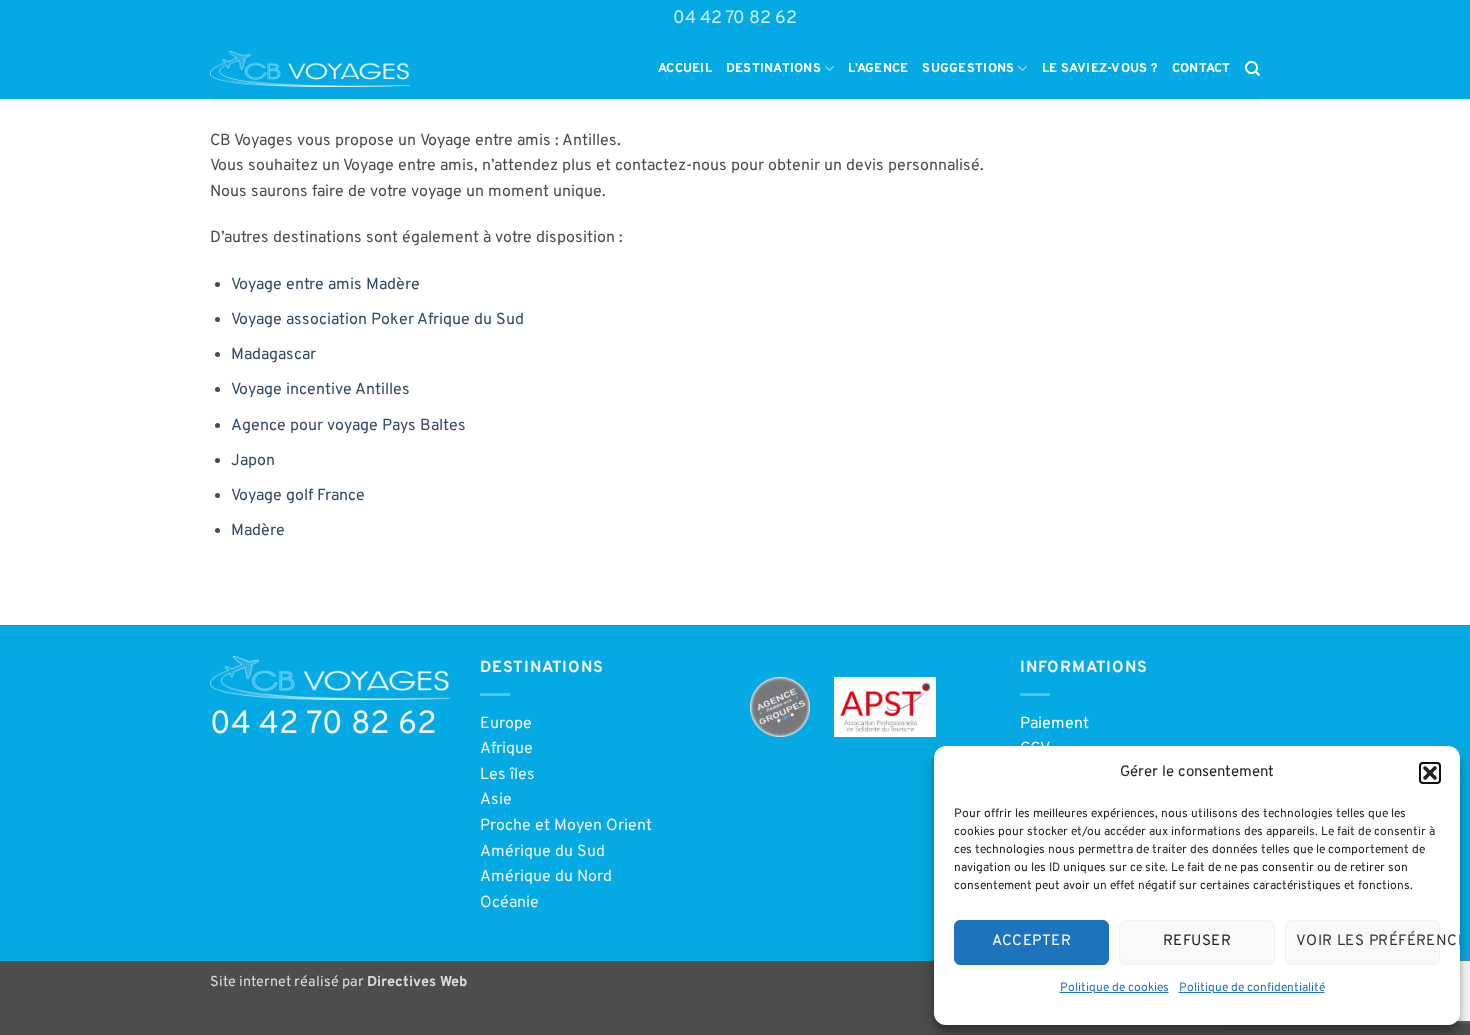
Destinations (773, 69)
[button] (1430, 773)
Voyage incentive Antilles (320, 390)
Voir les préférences (1368, 941)
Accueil (685, 69)
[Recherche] (1252, 69)
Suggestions (968, 69)
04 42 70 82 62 (735, 18)
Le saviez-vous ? (1100, 69)
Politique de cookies (1114, 988)
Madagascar (273, 355)
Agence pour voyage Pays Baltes (348, 426)
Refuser (1197, 941)
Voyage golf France (298, 496)
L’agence (878, 69)
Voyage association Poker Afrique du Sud (377, 320)
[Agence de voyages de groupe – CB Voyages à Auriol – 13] (310, 69)
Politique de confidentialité (1252, 988)
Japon (253, 461)
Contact (1201, 69)
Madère (258, 531)
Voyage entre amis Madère (325, 285)
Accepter (1031, 941)
